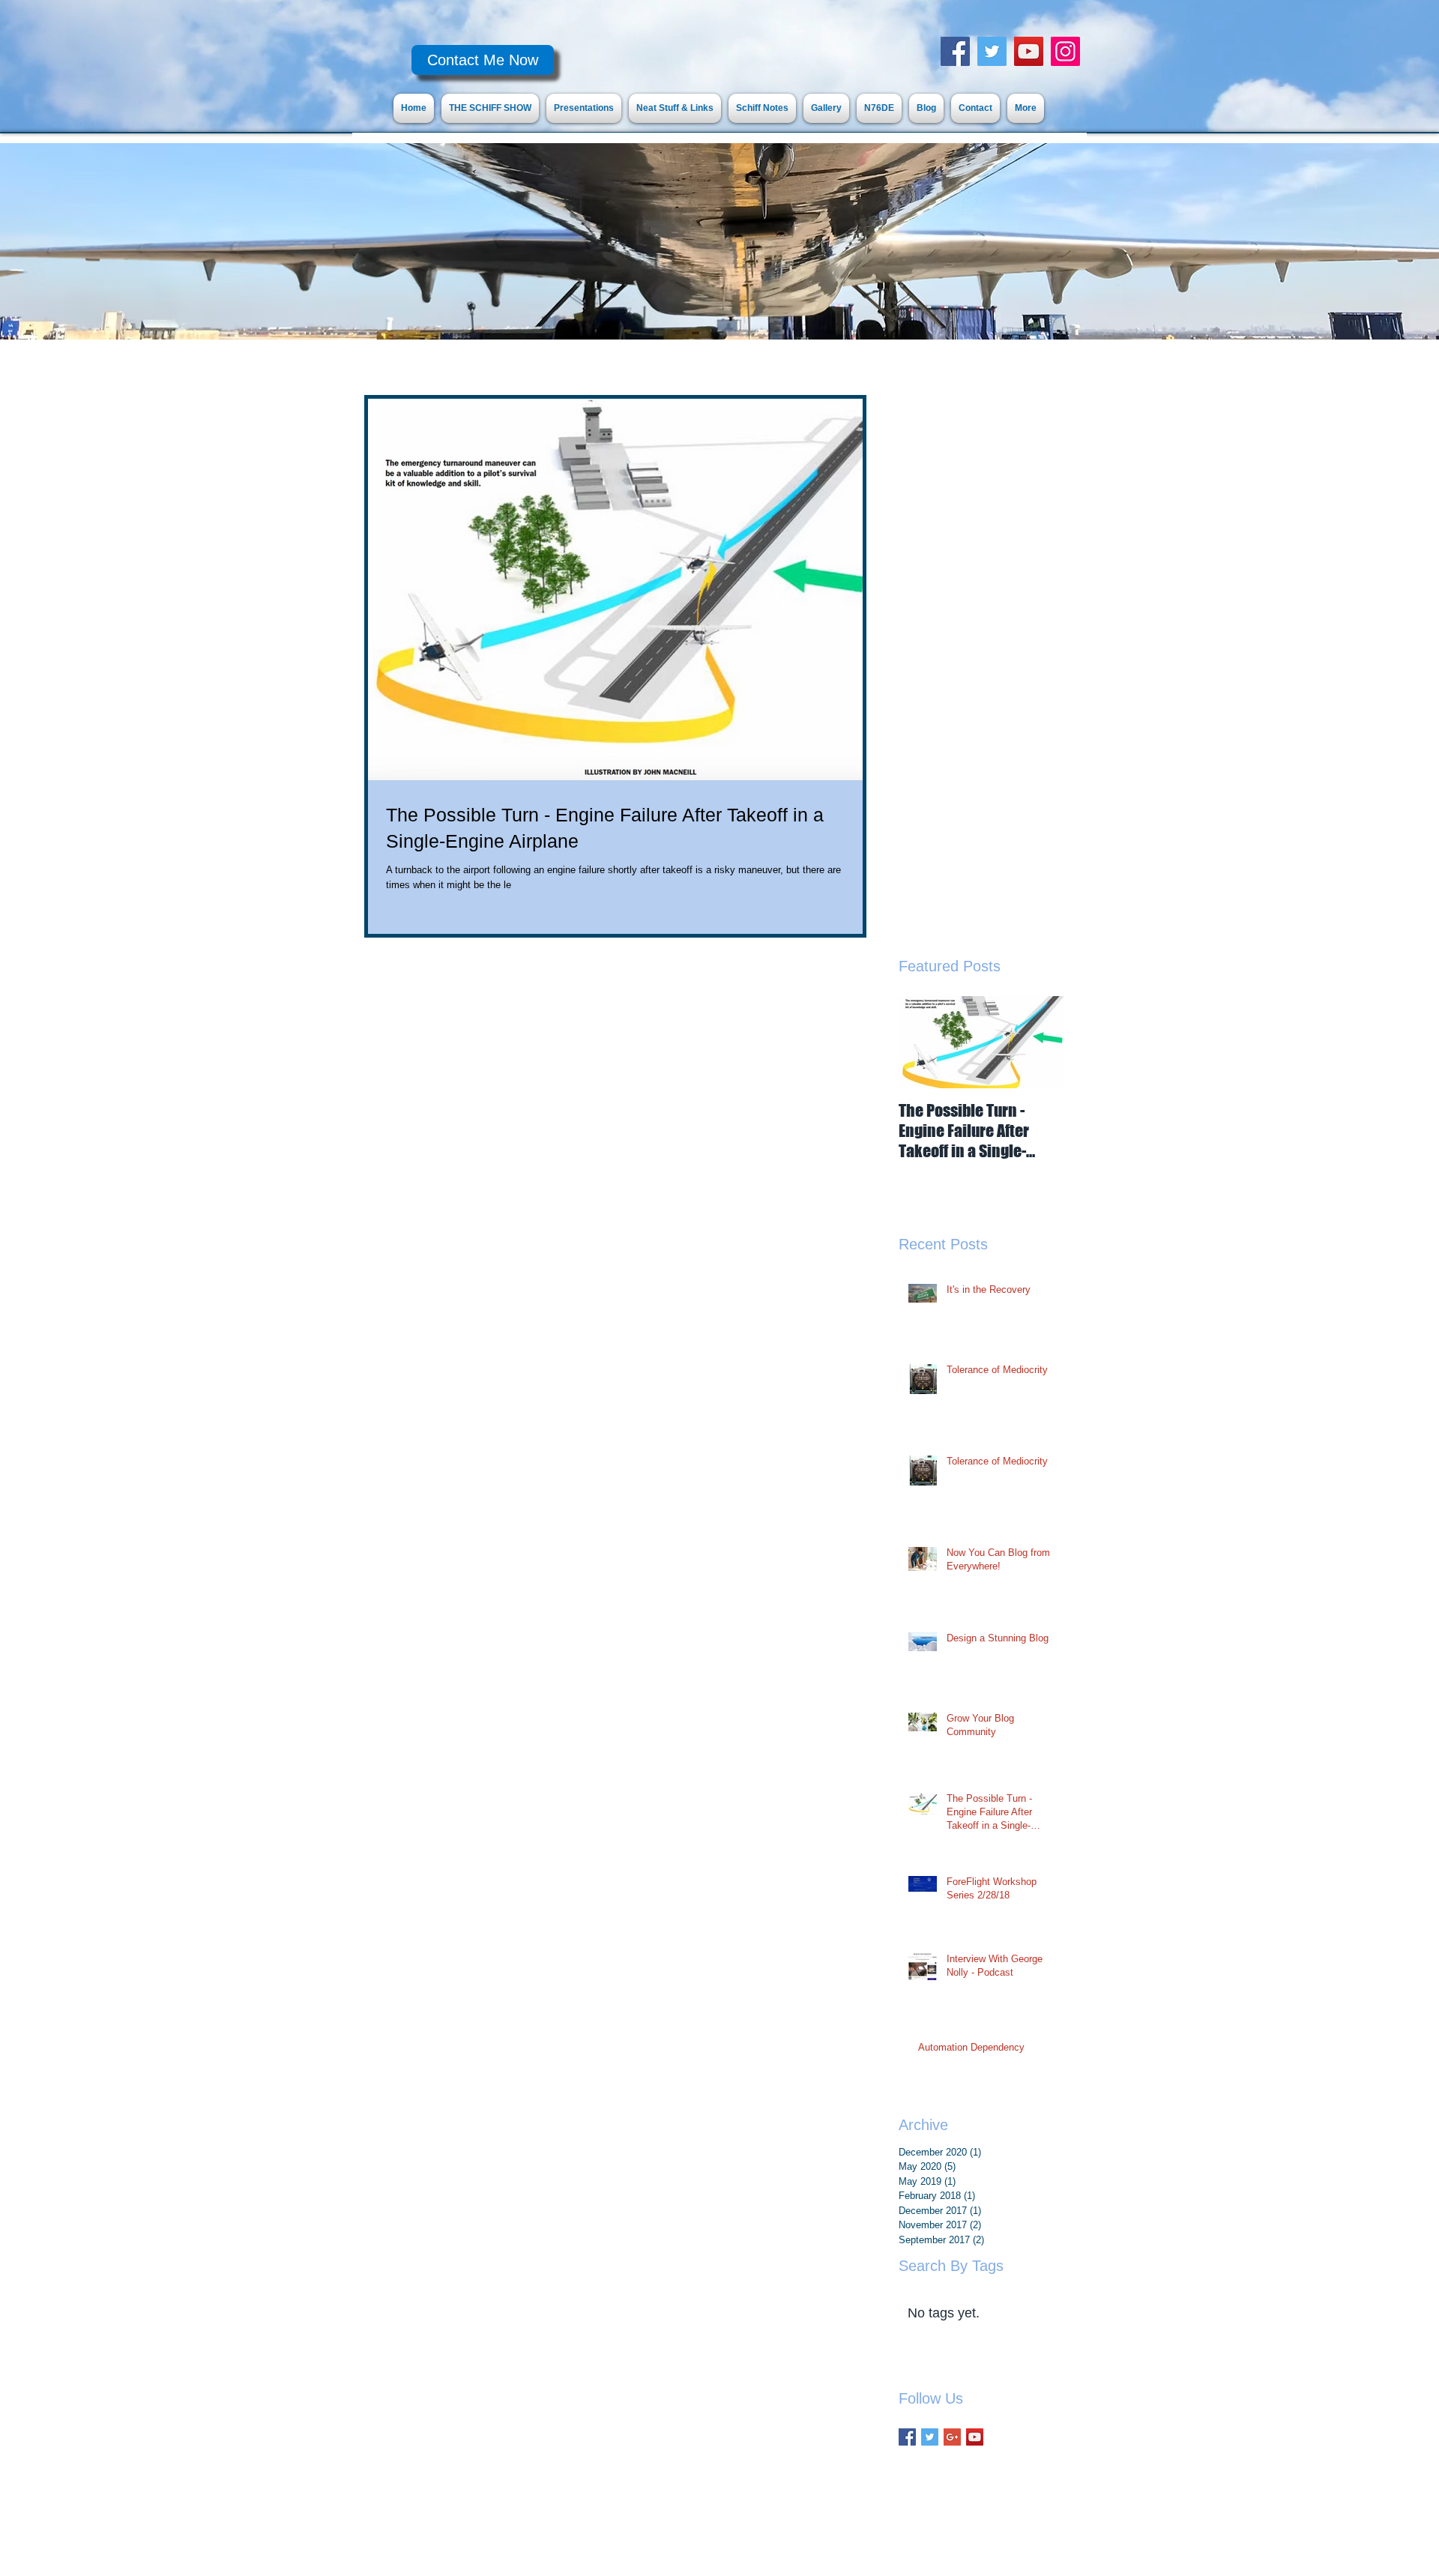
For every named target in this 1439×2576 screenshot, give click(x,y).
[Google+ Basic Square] (952, 2437)
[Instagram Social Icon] (1065, 51)
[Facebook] (955, 51)
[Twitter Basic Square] (930, 2437)
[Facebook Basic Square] (907, 2437)
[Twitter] (992, 51)
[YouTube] (1029, 51)
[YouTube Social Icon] (975, 2437)
